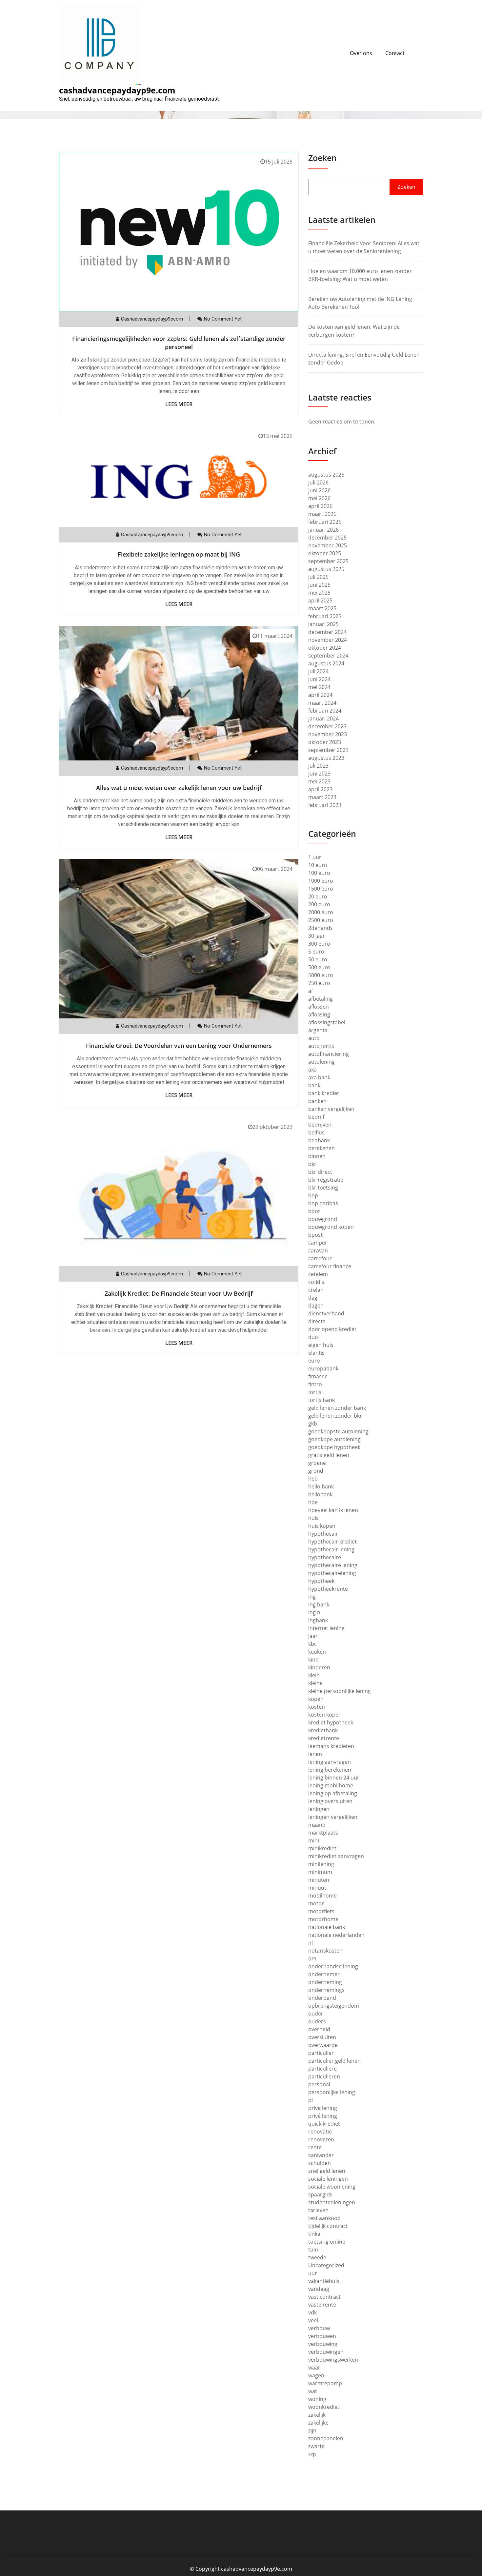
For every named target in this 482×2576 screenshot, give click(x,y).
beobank (319, 1140)
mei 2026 (319, 498)
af (311, 991)
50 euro (318, 959)
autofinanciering (329, 1054)
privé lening (323, 2116)
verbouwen (322, 2336)
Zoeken (322, 158)
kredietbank (323, 1730)
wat (313, 2391)
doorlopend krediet (332, 1329)
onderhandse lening (333, 1966)
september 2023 (328, 750)
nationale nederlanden (336, 1935)
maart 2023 (322, 797)
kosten (317, 1707)
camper (318, 1243)
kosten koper (324, 1715)
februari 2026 (325, 522)
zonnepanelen (326, 2438)
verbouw (319, 2328)
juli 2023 (318, 766)
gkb (313, 1424)
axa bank (319, 1077)
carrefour (320, 1258)
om (312, 1958)
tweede (317, 2257)
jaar (313, 1636)
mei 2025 (319, 593)
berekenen (321, 1148)
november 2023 (328, 734)
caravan (318, 1250)
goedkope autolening (334, 1439)
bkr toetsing (323, 1188)
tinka (314, 2234)
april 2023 (320, 789)
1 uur (315, 857)
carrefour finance (330, 1266)
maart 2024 (322, 703)
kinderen (319, 1667)
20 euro (318, 896)
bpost (315, 1235)
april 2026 (320, 506)
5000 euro (321, 975)
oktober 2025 (325, 553)
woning (317, 2399)
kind (313, 1660)
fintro (315, 1384)
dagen (316, 1306)
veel (313, 2320)
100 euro (319, 873)
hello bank (321, 1486)
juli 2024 (318, 671)
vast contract (324, 2297)
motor (316, 1903)
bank (314, 1085)
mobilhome (322, 1896)
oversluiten (322, 2037)
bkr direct (320, 1172)
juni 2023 (319, 774)
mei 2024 (319, 687)
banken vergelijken (331, 1109)
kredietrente (324, 1738)
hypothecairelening (332, 1573)
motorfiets (321, 1911)
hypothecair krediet (332, 1542)
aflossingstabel (327, 1022)
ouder (316, 2014)
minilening (321, 1864)
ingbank (318, 1620)
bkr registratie (326, 1180)
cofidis (316, 1282)
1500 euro (321, 889)
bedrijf (316, 1117)
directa (317, 1321)
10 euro (318, 865)
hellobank (320, 1494)
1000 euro (321, 881)
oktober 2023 (325, 742)
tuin (313, 2250)
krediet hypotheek (331, 1722)
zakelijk (317, 2415)
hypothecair (323, 1534)
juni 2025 (319, 585)
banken (317, 1101)
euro (314, 1361)
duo (313, 1337)
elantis (316, 1353)
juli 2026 (318, 482)
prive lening (323, 2108)
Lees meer (179, 404)
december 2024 (327, 632)
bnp (313, 1195)
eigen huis (321, 1345)
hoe (313, 1502)
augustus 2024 (326, 663)
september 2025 (328, 561)
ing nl (315, 1612)
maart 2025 (322, 608)
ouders (317, 2021)
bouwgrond (323, 1219)
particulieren (324, 2076)
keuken (317, 1652)
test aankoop (324, 2218)
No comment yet (223, 319)
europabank (323, 1368)
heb (313, 1479)
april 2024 (320, 695)
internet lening (326, 1628)
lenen (315, 1754)
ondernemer (324, 1974)
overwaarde (323, 2045)
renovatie (320, 2132)
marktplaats (323, 1833)
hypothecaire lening (333, 1565)
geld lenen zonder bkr (335, 1416)
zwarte (316, 2446)
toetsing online (327, 2242)
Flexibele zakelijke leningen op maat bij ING (179, 554)
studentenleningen (332, 2202)
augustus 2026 (326, 475)
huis (313, 1518)
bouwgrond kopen (331, 1227)
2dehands (321, 928)
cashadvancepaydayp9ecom (152, 319)
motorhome (323, 1919)
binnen (317, 1156)
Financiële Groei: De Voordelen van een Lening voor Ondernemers (179, 1046)
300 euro (319, 944)
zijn (312, 2430)
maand (317, 1825)
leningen (319, 1809)
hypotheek (321, 1581)
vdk (312, 2312)
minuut (317, 1888)
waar (314, 2368)
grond (316, 1471)
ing (312, 1597)
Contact (395, 53)
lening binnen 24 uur (334, 1778)
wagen (316, 2375)
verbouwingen (326, 2352)
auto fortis (321, 1046)
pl (311, 2100)
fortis (315, 1392)
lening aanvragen (330, 1762)
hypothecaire (325, 1557)
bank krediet (324, 1093)
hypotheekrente (328, 1589)
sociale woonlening (332, 2187)
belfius (316, 1132)
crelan (316, 1290)
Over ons (361, 53)
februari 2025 (325, 616)
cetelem (318, 1274)
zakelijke (318, 2423)
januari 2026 (323, 530)
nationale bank (327, 1927)
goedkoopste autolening (338, 1431)
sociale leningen (328, 2179)
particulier (321, 2053)
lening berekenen (330, 1770)
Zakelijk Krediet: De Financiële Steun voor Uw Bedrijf (179, 1293)
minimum (320, 1872)
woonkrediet (324, 2407)
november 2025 (328, 545)
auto (314, 1038)
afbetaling (321, 999)
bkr (312, 1164)
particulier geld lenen (334, 2061)
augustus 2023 (326, 758)
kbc (312, 1644)
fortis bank (321, 1400)
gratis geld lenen (329, 1455)
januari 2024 (323, 718)
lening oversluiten (330, 1801)
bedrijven (320, 1125)
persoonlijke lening (332, 2092)
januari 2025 (323, 624)
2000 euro (321, 912)
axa (312, 1070)
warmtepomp (325, 2383)
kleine (315, 1683)
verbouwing (323, 2344)
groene (317, 1463)
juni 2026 (319, 490)
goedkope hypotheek (334, 1447)
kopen (316, 1699)
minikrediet (322, 1848)
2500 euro (321, 920)
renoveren (321, 2139)
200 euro (319, 904)
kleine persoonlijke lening (340, 1691)
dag (313, 1298)
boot (314, 1211)
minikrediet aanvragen (336, 1856)
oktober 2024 (325, 648)
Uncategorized (326, 2265)
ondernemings (326, 1990)
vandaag (319, 2289)
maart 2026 (322, 514)
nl (311, 1943)
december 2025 (327, 538)
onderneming (325, 1982)
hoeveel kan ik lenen (333, 1510)
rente (315, 2147)
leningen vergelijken (333, 1817)
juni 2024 (319, 679)
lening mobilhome (331, 1785)
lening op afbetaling (333, 1793)
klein (314, 1675)
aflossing (319, 1014)
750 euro (319, 983)
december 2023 (327, 726)
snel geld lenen (327, 2171)
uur (313, 2273)
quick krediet (324, 2124)
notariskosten (325, 1951)
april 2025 (320, 600)
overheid (319, 2029)
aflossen (319, 1007)
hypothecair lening (331, 1549)
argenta (318, 1030)
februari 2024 (325, 711)
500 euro (319, 967)
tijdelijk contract (328, 2226)
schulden (320, 2163)
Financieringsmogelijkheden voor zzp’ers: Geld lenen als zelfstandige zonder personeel (179, 343)
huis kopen (322, 1526)
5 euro (316, 952)
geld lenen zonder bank (337, 1408)
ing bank (319, 1604)
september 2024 (328, 656)
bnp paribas (323, 1203)
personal (319, 2084)
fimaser (318, 1376)
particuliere (322, 2069)
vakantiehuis (324, 2281)
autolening (321, 1062)
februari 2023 (325, 805)
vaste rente (322, 2305)
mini (314, 1840)
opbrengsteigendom (334, 2006)
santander (321, 2155)
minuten (319, 1880)
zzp (312, 2454)
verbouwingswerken (333, 2360)
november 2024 (328, 640)
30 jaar (317, 936)
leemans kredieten (331, 1746)
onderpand (322, 1998)
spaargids (320, 2194)
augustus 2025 (326, 569)
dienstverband (326, 1313)
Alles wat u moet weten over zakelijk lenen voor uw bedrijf (179, 788)
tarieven (318, 2210)
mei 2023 (319, 781)
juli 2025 (318, 577)
